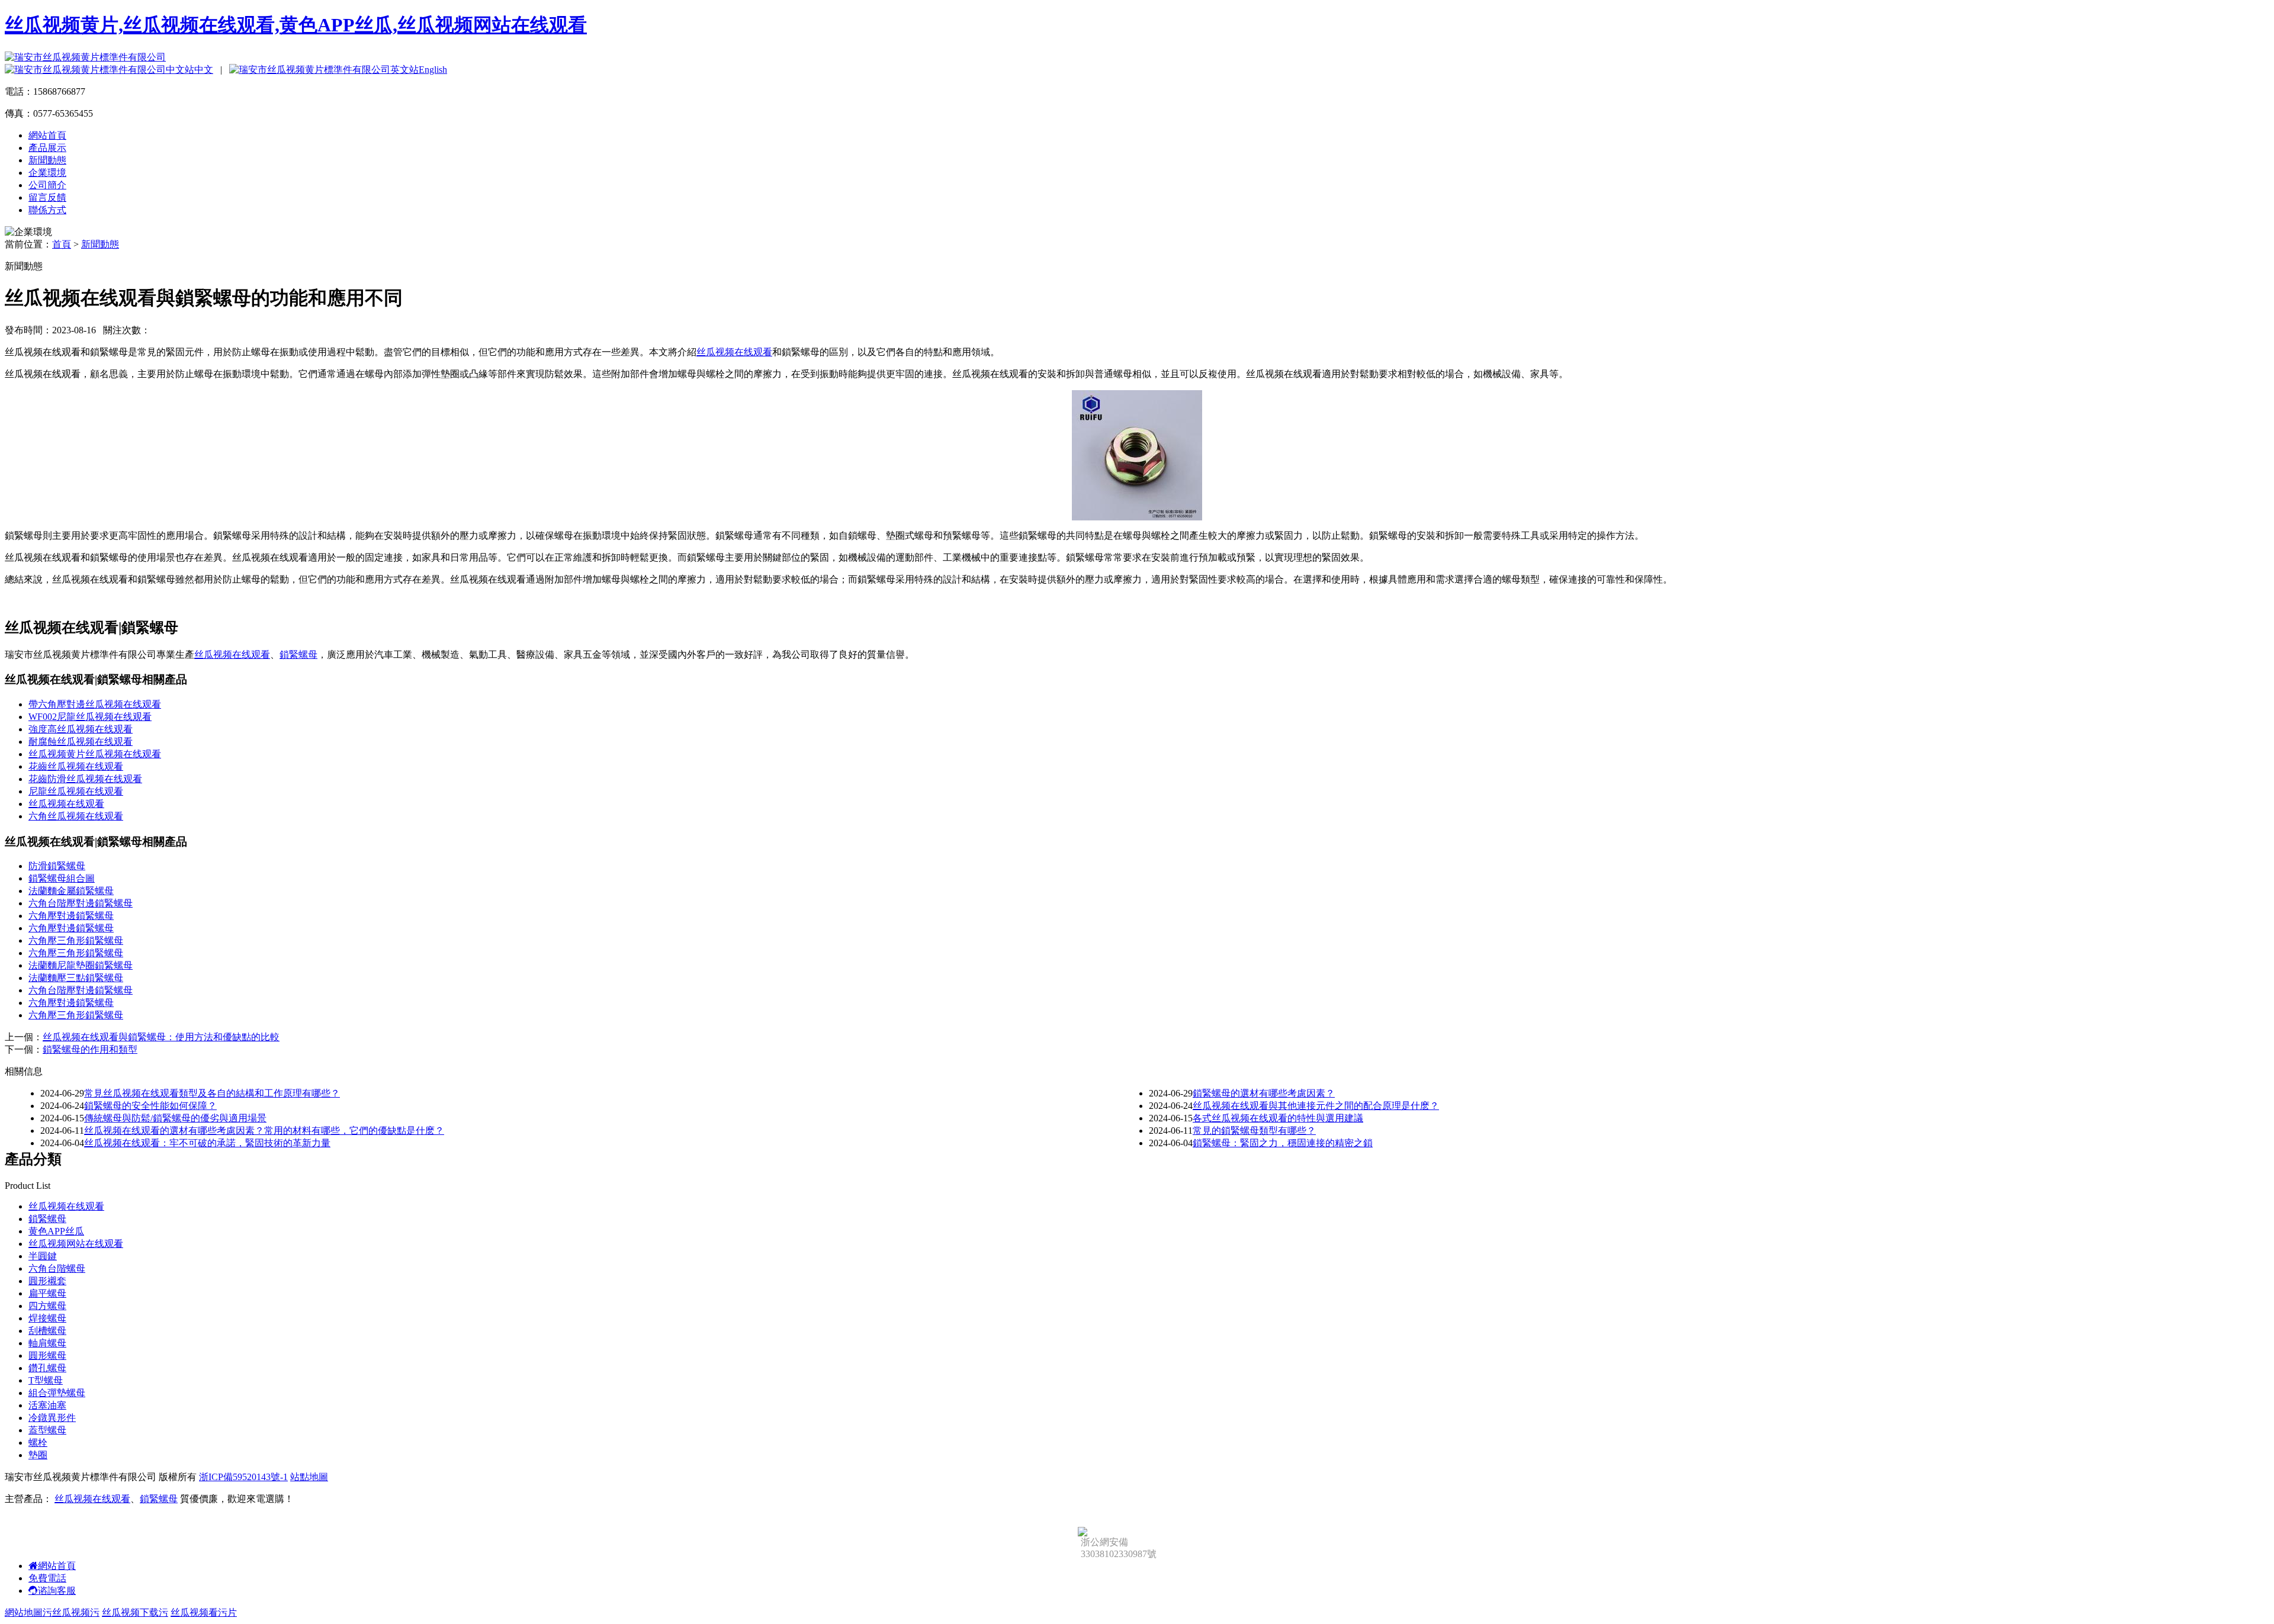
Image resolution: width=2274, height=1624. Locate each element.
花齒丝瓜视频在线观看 (76, 766)
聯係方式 (47, 210)
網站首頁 (47, 135)
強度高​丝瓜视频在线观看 (81, 729)
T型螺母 (46, 1380)
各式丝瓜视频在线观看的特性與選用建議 (1278, 1118)
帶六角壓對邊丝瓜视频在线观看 (95, 704)
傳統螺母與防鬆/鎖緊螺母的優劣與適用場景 (175, 1118)
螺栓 (38, 1443)
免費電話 (47, 1578)
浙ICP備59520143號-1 (243, 1477)
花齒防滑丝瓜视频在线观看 (85, 779)
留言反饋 (47, 197)
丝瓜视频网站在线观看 (76, 1244)
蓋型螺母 (47, 1430)
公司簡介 (47, 185)
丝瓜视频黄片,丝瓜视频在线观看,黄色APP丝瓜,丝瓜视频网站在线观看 (296, 25)
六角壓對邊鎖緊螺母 (71, 916)
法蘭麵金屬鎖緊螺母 (71, 891)
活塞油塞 (47, 1405)
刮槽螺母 (47, 1331)
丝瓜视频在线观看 (734, 352)
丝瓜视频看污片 (204, 1612)
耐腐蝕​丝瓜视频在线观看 (81, 742)
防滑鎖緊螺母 (57, 866)
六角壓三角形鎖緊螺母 (76, 940)
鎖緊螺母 (298, 655)
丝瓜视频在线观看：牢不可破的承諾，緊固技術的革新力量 (207, 1143)
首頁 (62, 244)
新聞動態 (47, 160)
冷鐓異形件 (52, 1418)
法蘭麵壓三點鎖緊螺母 (76, 978)
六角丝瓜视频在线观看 (76, 816)
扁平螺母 (47, 1293)
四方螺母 (47, 1306)
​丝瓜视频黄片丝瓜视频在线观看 (95, 754)
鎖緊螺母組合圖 (62, 878)
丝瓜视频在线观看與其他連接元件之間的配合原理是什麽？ (1316, 1106)
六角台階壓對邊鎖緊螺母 (81, 903)
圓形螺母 (47, 1356)
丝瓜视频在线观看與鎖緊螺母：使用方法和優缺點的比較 (161, 1037)
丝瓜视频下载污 (135, 1612)
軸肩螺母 (47, 1343)
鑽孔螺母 (47, 1368)
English (433, 70)
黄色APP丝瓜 (56, 1231)
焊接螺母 (47, 1318)
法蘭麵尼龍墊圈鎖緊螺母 (81, 965)
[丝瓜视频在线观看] (1137, 517)
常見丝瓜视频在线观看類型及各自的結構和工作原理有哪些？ (212, 1093)
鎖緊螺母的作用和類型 (90, 1049)
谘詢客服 (57, 1591)
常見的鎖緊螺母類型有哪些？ (1254, 1131)
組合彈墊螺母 (57, 1393)
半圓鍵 (43, 1256)
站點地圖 (309, 1477)
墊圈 (38, 1455)
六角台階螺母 (57, 1268)
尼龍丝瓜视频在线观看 (76, 791)
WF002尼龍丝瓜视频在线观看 (90, 717)
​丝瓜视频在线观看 (66, 804)
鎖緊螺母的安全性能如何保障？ (150, 1106)
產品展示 (47, 148)
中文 (204, 70)
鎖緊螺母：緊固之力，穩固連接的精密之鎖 (1283, 1143)
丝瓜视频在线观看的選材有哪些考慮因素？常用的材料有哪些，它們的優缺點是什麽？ (264, 1131)
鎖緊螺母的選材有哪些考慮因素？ (1264, 1093)
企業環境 (47, 173)
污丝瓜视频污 (71, 1612)
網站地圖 (24, 1612)
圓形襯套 (47, 1281)
